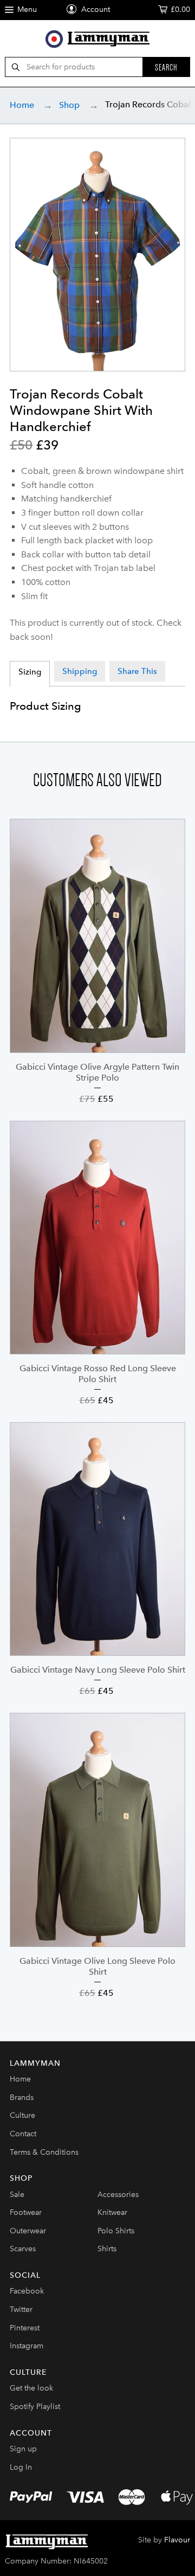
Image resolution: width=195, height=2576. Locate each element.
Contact (23, 2134)
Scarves (23, 2249)
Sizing (30, 672)
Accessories (118, 2195)
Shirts (107, 2249)
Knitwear (112, 2212)
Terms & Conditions (44, 2152)
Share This (137, 671)
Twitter (21, 2310)
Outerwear (28, 2231)
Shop (69, 105)
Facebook (27, 2291)
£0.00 (180, 9)
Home (22, 105)
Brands (22, 2098)
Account (95, 9)
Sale (17, 2195)
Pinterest (25, 2328)
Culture (22, 2115)
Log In (21, 2467)
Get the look (31, 2388)
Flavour (177, 2540)
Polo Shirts (116, 2231)
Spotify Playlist (35, 2407)
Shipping (80, 671)
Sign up (23, 2449)
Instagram (27, 2346)
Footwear (26, 2212)
